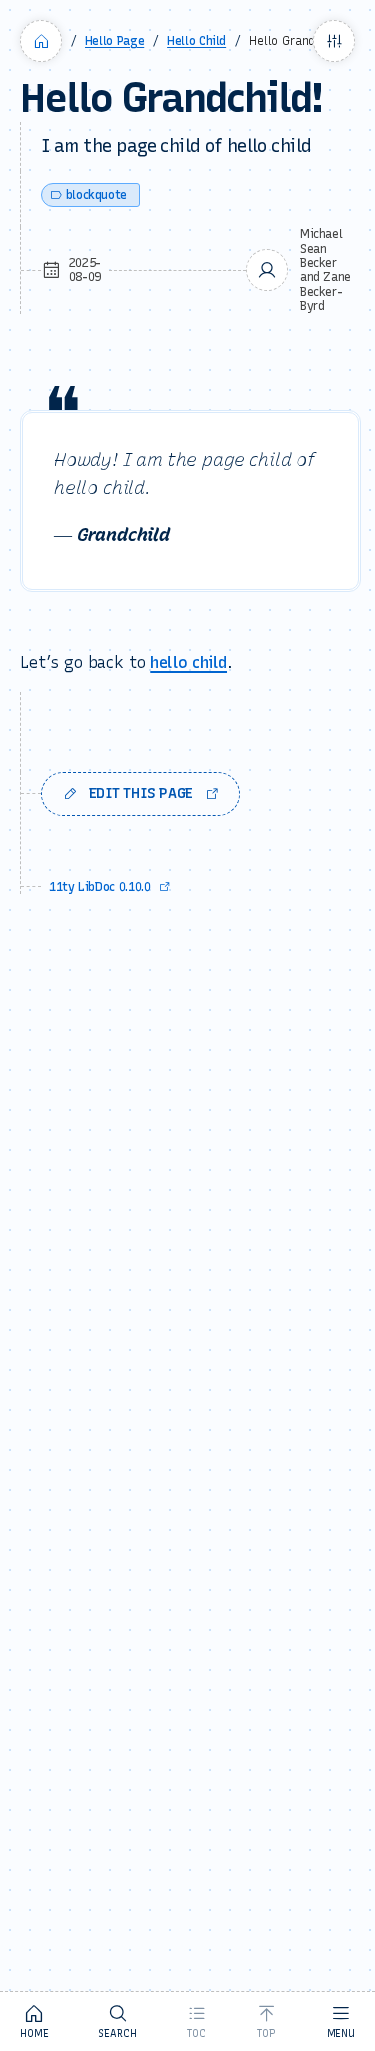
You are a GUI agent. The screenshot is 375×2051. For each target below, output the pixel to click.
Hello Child (196, 41)
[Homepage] (41, 41)
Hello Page (114, 41)
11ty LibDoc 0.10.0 (100, 887)
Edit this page (141, 793)
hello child (188, 662)
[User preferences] (334, 41)
